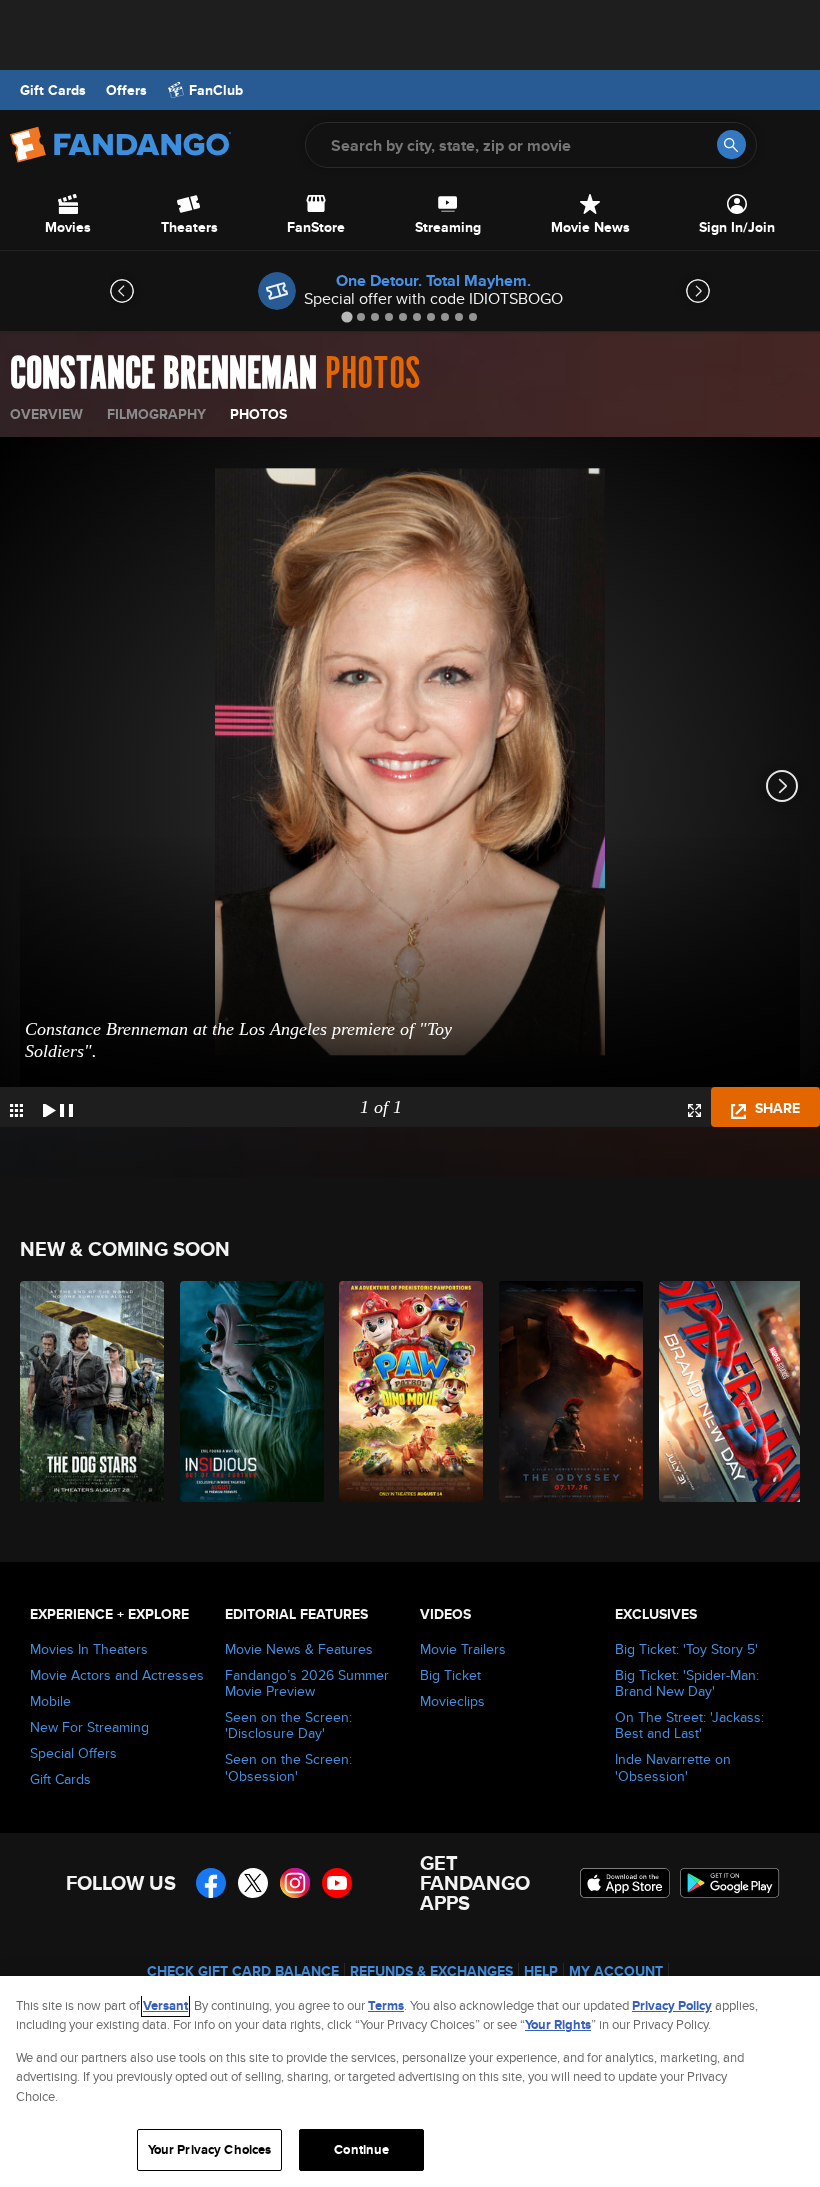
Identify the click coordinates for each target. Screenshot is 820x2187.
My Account (616, 1971)
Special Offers (73, 1753)
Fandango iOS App (625, 1883)
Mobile (50, 1701)
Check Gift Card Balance (243, 1971)
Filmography (156, 414)
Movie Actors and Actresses (117, 1675)
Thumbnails (16, 1110)
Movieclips (452, 1701)
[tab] (346, 316)
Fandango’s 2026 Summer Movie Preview (307, 1683)
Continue (361, 2149)
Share (775, 1108)
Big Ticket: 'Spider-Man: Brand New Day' (687, 1683)
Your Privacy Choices (210, 2149)
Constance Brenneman (163, 374)
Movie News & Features (299, 1649)
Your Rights (558, 2024)
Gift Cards (53, 90)
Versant (165, 2005)
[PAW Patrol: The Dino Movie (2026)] (407, 1391)
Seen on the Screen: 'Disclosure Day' (288, 1725)
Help (541, 1971)
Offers (126, 90)
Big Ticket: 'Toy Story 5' (686, 1649)
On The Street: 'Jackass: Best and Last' (689, 1725)
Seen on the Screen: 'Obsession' (288, 1767)
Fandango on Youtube (337, 1883)
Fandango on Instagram (295, 1883)
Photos (258, 414)
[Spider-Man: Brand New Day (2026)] (727, 1391)
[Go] (731, 144)
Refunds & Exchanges (431, 1971)
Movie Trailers (463, 1649)
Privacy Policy (672, 2005)
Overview (46, 414)
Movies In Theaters (89, 1649)
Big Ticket (450, 1675)
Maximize (694, 1110)
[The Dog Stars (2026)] (88, 1391)
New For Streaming (89, 1727)
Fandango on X (253, 1883)
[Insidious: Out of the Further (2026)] (248, 1391)
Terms (386, 2005)
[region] (410, 2081)
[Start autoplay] (58, 1107)
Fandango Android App (730, 1883)
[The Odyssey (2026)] (567, 1391)
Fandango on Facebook (211, 1883)
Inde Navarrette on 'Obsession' (673, 1767)
